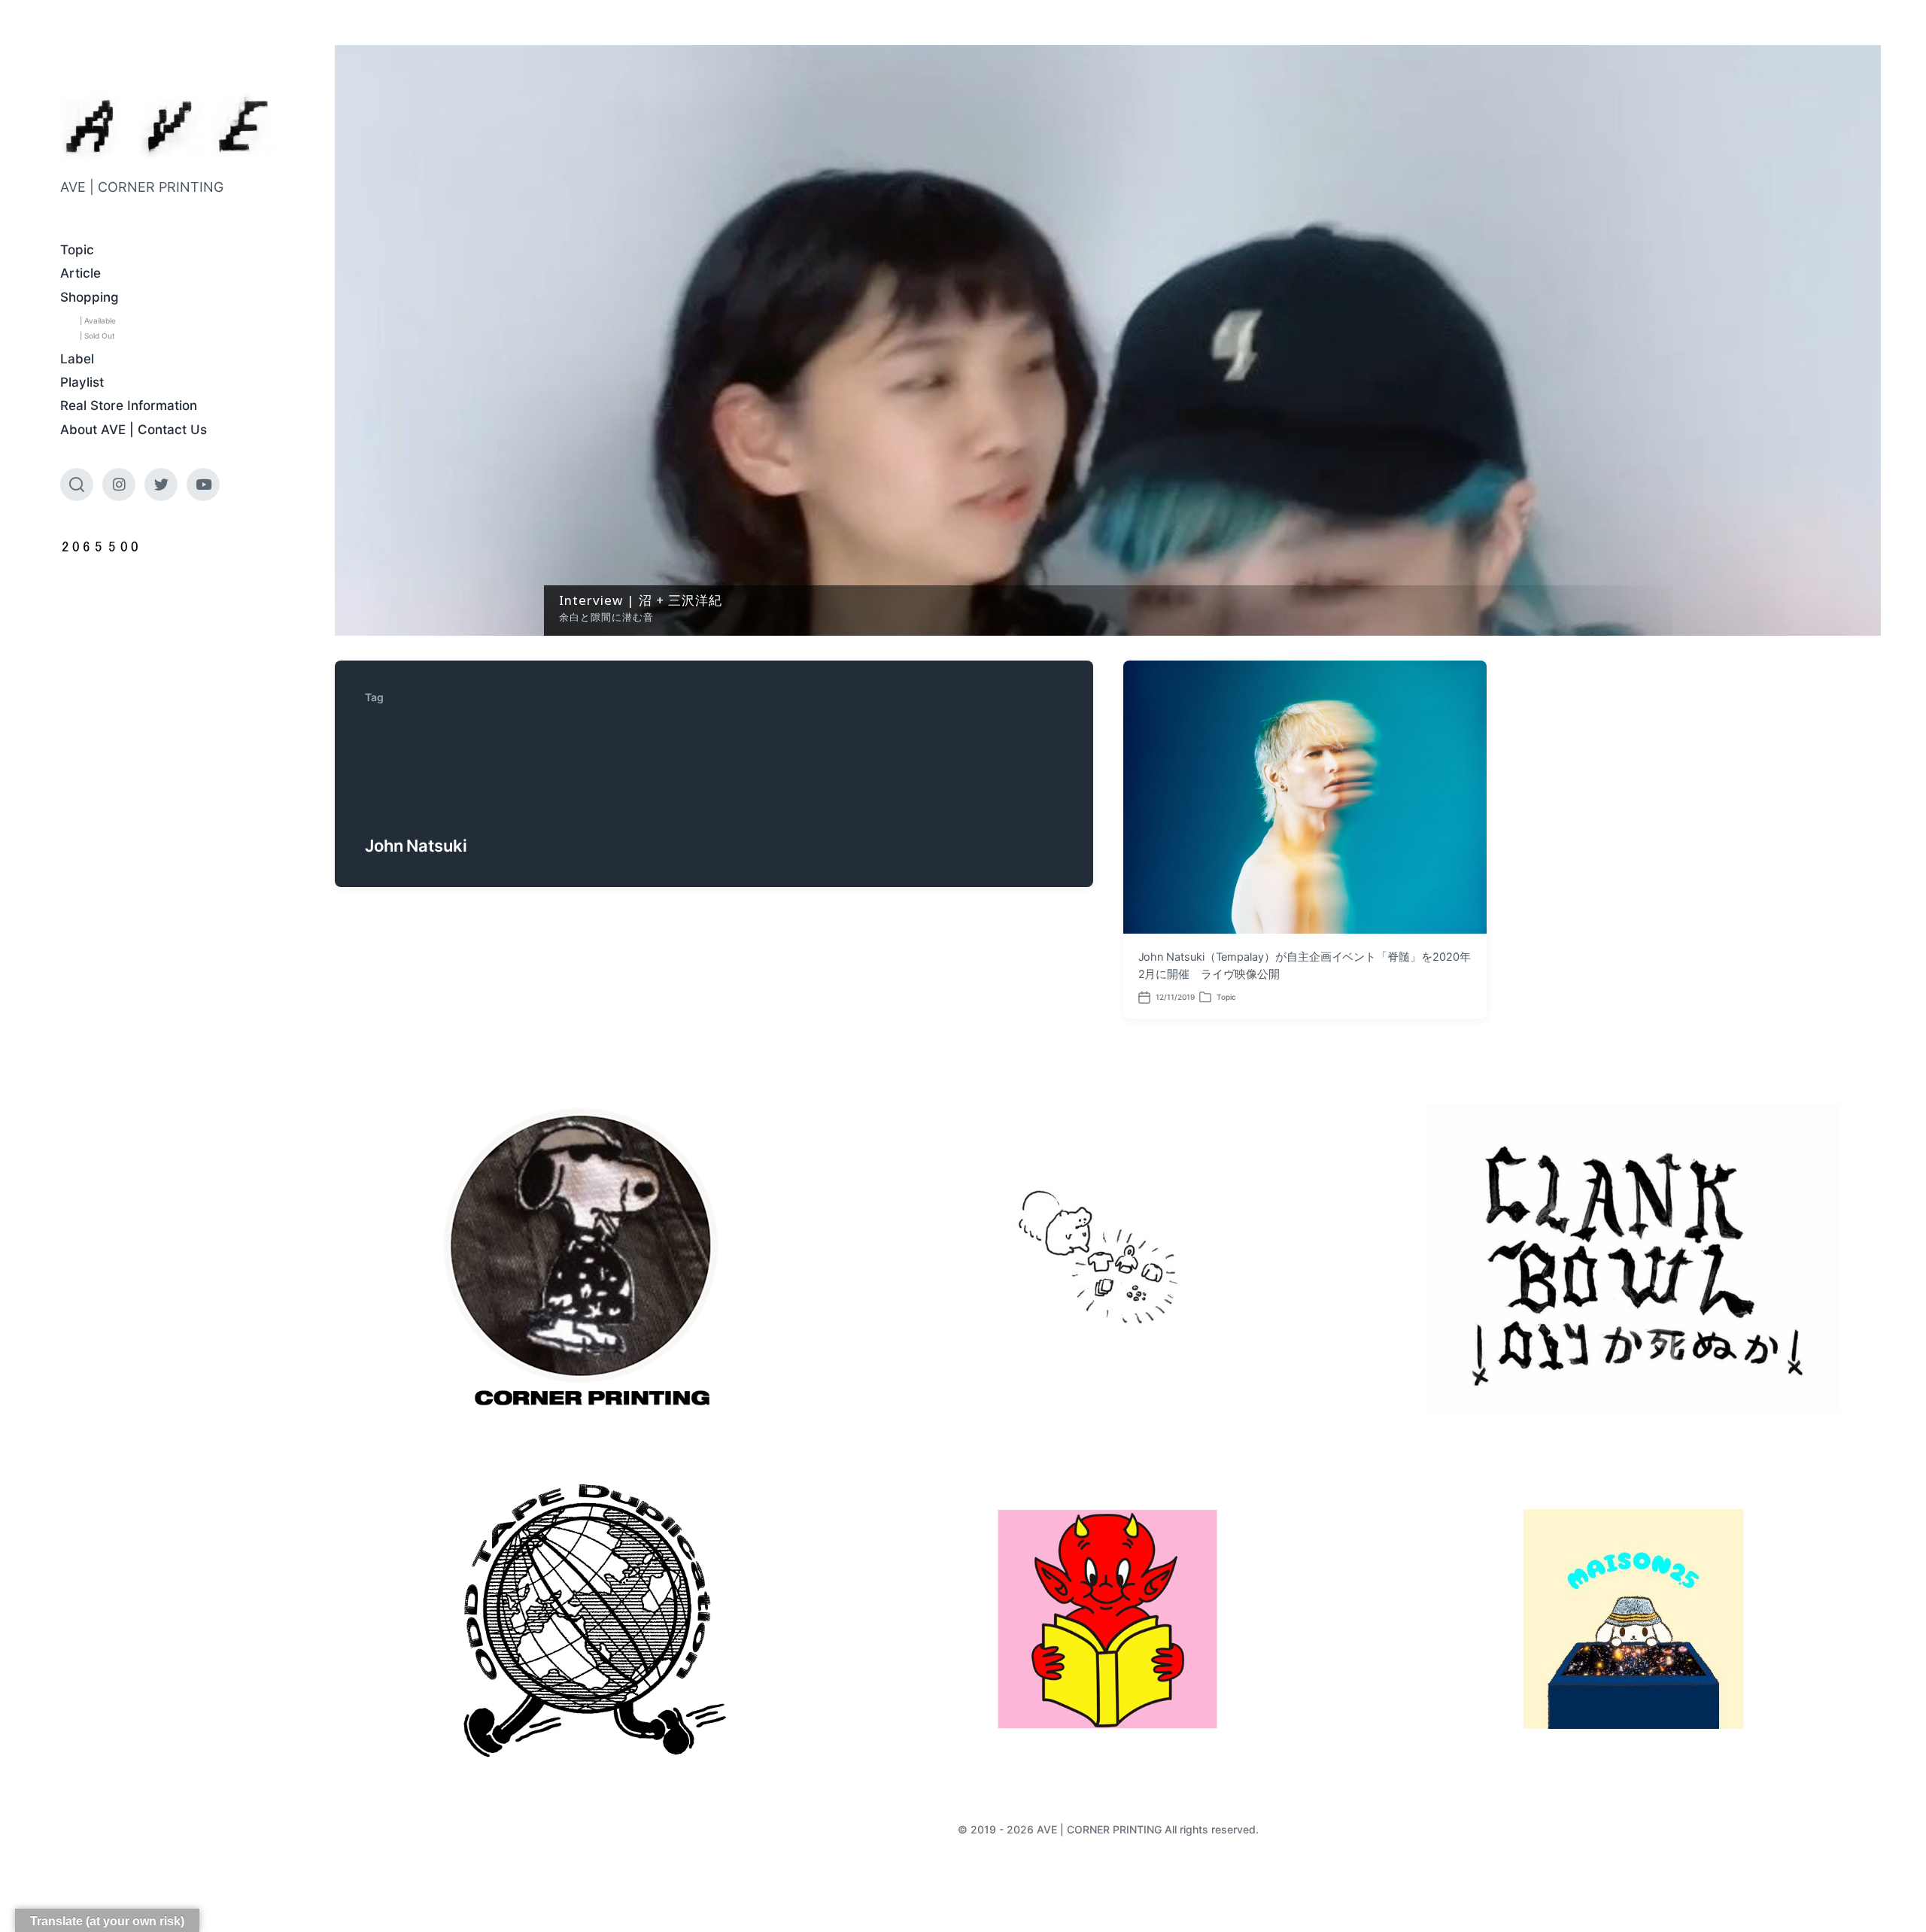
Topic (77, 250)
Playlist (82, 382)
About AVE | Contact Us (134, 430)
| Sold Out (97, 336)
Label (77, 359)
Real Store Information (129, 406)
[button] (1108, 340)
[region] (1108, 340)
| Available (98, 320)
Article (81, 273)
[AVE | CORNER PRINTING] (167, 126)
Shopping (90, 297)
